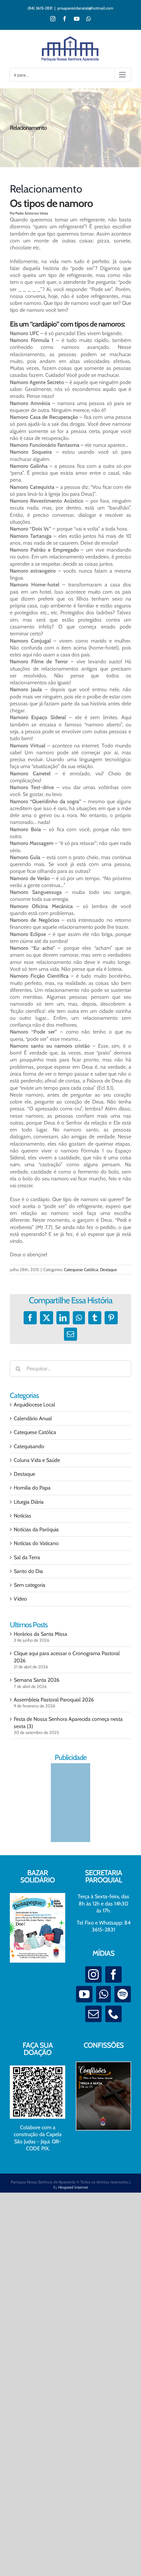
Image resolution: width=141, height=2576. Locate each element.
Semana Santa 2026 (37, 1680)
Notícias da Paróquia (36, 1529)
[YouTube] (84, 1994)
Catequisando (29, 1446)
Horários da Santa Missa (40, 1634)
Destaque (109, 1269)
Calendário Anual (33, 1418)
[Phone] (113, 2014)
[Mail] (93, 2014)
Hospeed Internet (73, 2187)
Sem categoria (30, 1585)
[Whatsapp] (103, 1994)
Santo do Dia (28, 1571)
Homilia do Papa (32, 1488)
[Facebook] (113, 1974)
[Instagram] (93, 1974)
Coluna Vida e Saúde (37, 1460)
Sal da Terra (27, 1557)
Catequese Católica (81, 1269)
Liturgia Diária (29, 1502)
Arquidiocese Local (34, 1405)
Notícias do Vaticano (36, 1543)
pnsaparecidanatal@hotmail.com (85, 8)
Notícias (22, 1516)
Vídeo (20, 1599)
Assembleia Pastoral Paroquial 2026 (54, 1700)
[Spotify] (123, 1994)
